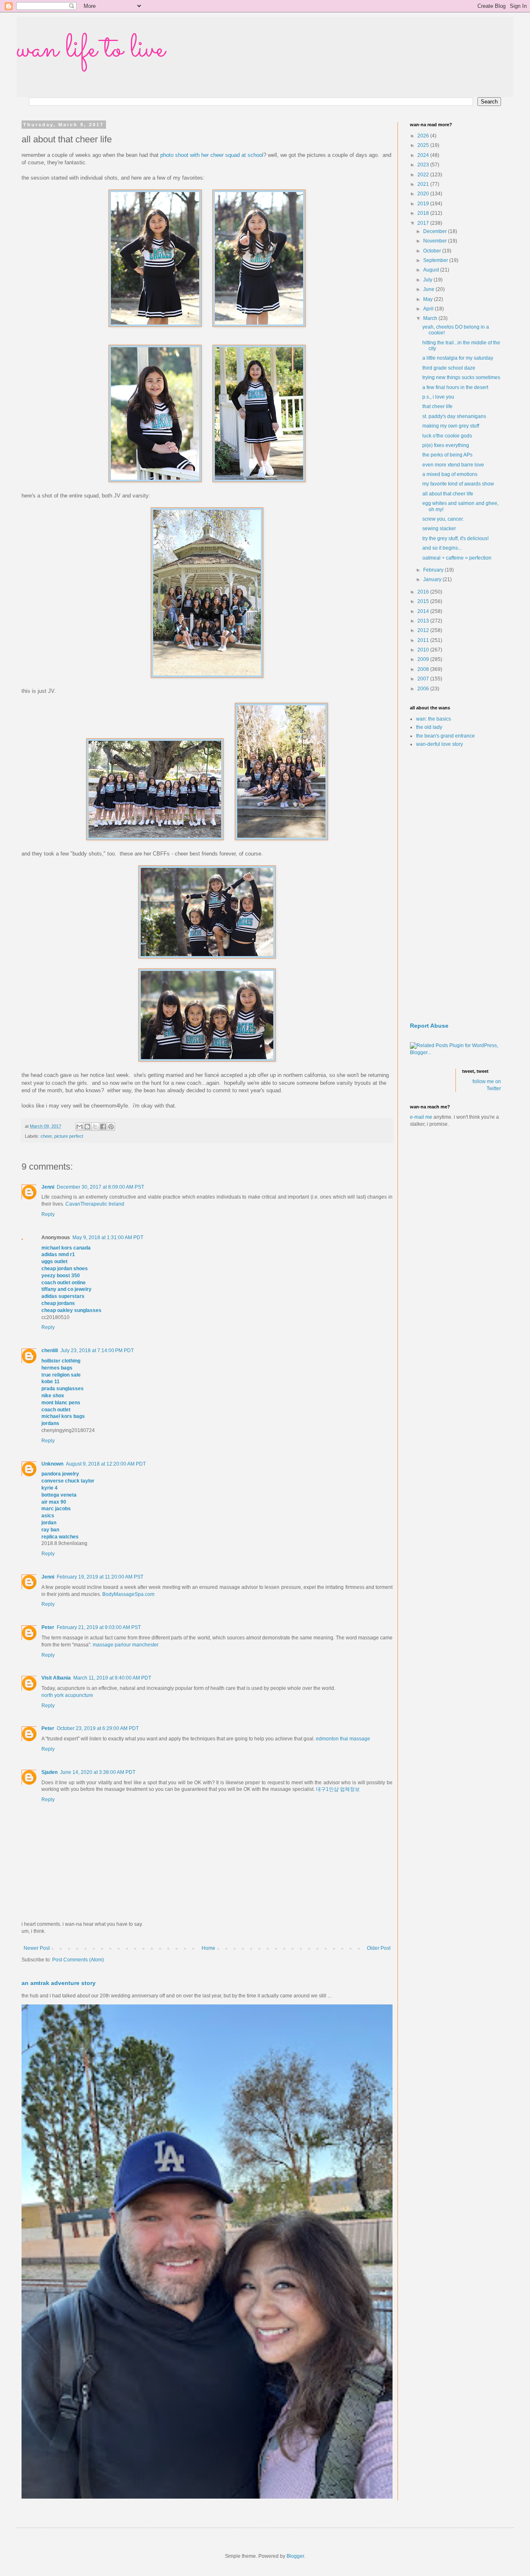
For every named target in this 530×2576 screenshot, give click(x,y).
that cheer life (437, 406)
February (434, 570)
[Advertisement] (455, 885)
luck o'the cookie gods (447, 436)
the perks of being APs (447, 455)
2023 (424, 165)
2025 (424, 145)
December (436, 231)
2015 (424, 601)
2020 (424, 194)
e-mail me (421, 1117)
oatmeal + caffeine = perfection (457, 558)
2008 (424, 669)
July (428, 280)
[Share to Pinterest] (111, 1127)
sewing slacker (439, 529)
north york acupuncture (67, 1695)
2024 (424, 155)
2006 (424, 689)
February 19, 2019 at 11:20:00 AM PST (100, 1577)
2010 (424, 650)
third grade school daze (449, 368)
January (433, 579)
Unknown (52, 1464)
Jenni (48, 1187)
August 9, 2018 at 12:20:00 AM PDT (106, 1464)
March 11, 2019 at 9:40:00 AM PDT (112, 1678)
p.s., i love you (438, 397)
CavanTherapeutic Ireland (95, 1204)
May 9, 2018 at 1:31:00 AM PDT (108, 1238)
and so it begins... (442, 548)
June (429, 289)
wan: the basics (434, 719)
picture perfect (69, 1136)
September (436, 260)
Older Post (379, 1948)
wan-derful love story (440, 744)
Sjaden (49, 1772)
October (433, 251)
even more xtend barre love (453, 465)
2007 (424, 679)
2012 (424, 630)
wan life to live (91, 50)
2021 (424, 184)
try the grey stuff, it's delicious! (455, 538)
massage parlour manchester (126, 1645)
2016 (424, 592)
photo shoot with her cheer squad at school (212, 155)
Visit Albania (56, 1678)
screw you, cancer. (443, 519)
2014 (424, 611)
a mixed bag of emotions (450, 474)
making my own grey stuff (451, 426)
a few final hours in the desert (455, 387)
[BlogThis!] (87, 1127)
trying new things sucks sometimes (461, 377)
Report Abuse (429, 1026)
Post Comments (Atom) (78, 1960)
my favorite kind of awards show (458, 484)
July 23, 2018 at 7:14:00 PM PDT (97, 1350)
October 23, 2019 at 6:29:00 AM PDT (98, 1728)
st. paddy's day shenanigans (454, 416)
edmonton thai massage (343, 1739)
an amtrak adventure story (59, 1983)
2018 (424, 213)
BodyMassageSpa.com (128, 1594)
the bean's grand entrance (446, 736)
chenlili (50, 1350)
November (436, 241)
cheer (46, 1136)
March (431, 318)
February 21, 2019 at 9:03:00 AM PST (99, 1627)
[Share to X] (95, 1127)
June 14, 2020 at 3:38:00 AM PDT (98, 1772)
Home (208, 1948)
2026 (424, 136)
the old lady (429, 727)
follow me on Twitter (487, 1085)
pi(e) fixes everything (446, 445)
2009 (424, 659)
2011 (424, 640)
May (429, 299)
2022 (424, 175)
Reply (48, 1214)
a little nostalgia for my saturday (458, 358)
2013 (424, 621)
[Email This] (79, 1127)
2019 (424, 204)
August (432, 270)
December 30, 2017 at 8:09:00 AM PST (100, 1187)
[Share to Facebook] (103, 1127)
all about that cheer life (448, 494)
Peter (48, 1627)
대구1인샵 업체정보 (338, 1789)
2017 (424, 223)
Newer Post (37, 1948)
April (429, 309)
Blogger (295, 2556)
